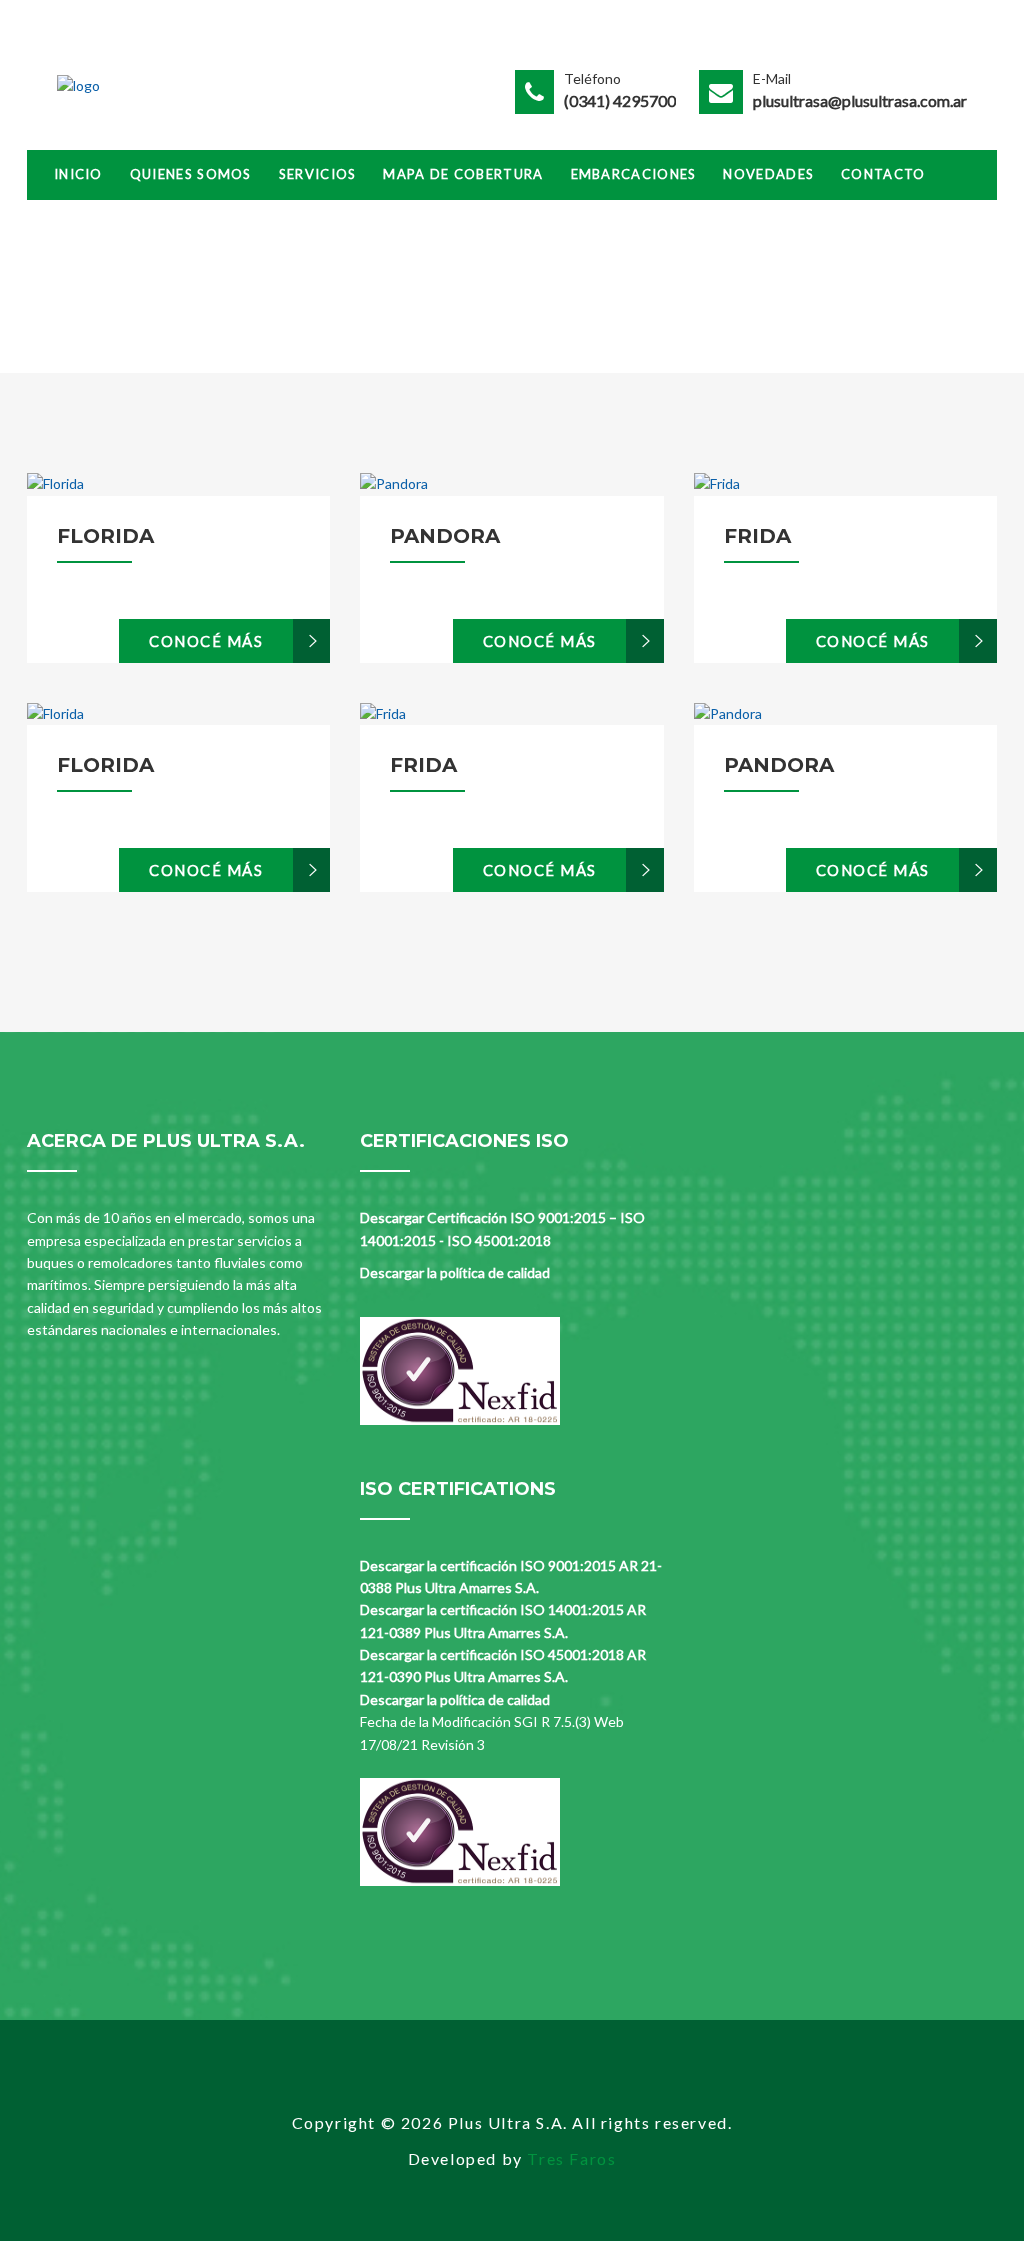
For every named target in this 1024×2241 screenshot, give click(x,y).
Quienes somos (191, 174)
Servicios (318, 174)
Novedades (768, 174)
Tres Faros (571, 2158)
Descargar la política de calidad (455, 1272)
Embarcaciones (634, 174)
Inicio (78, 174)
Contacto (883, 174)
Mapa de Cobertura (463, 174)
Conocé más (206, 641)
